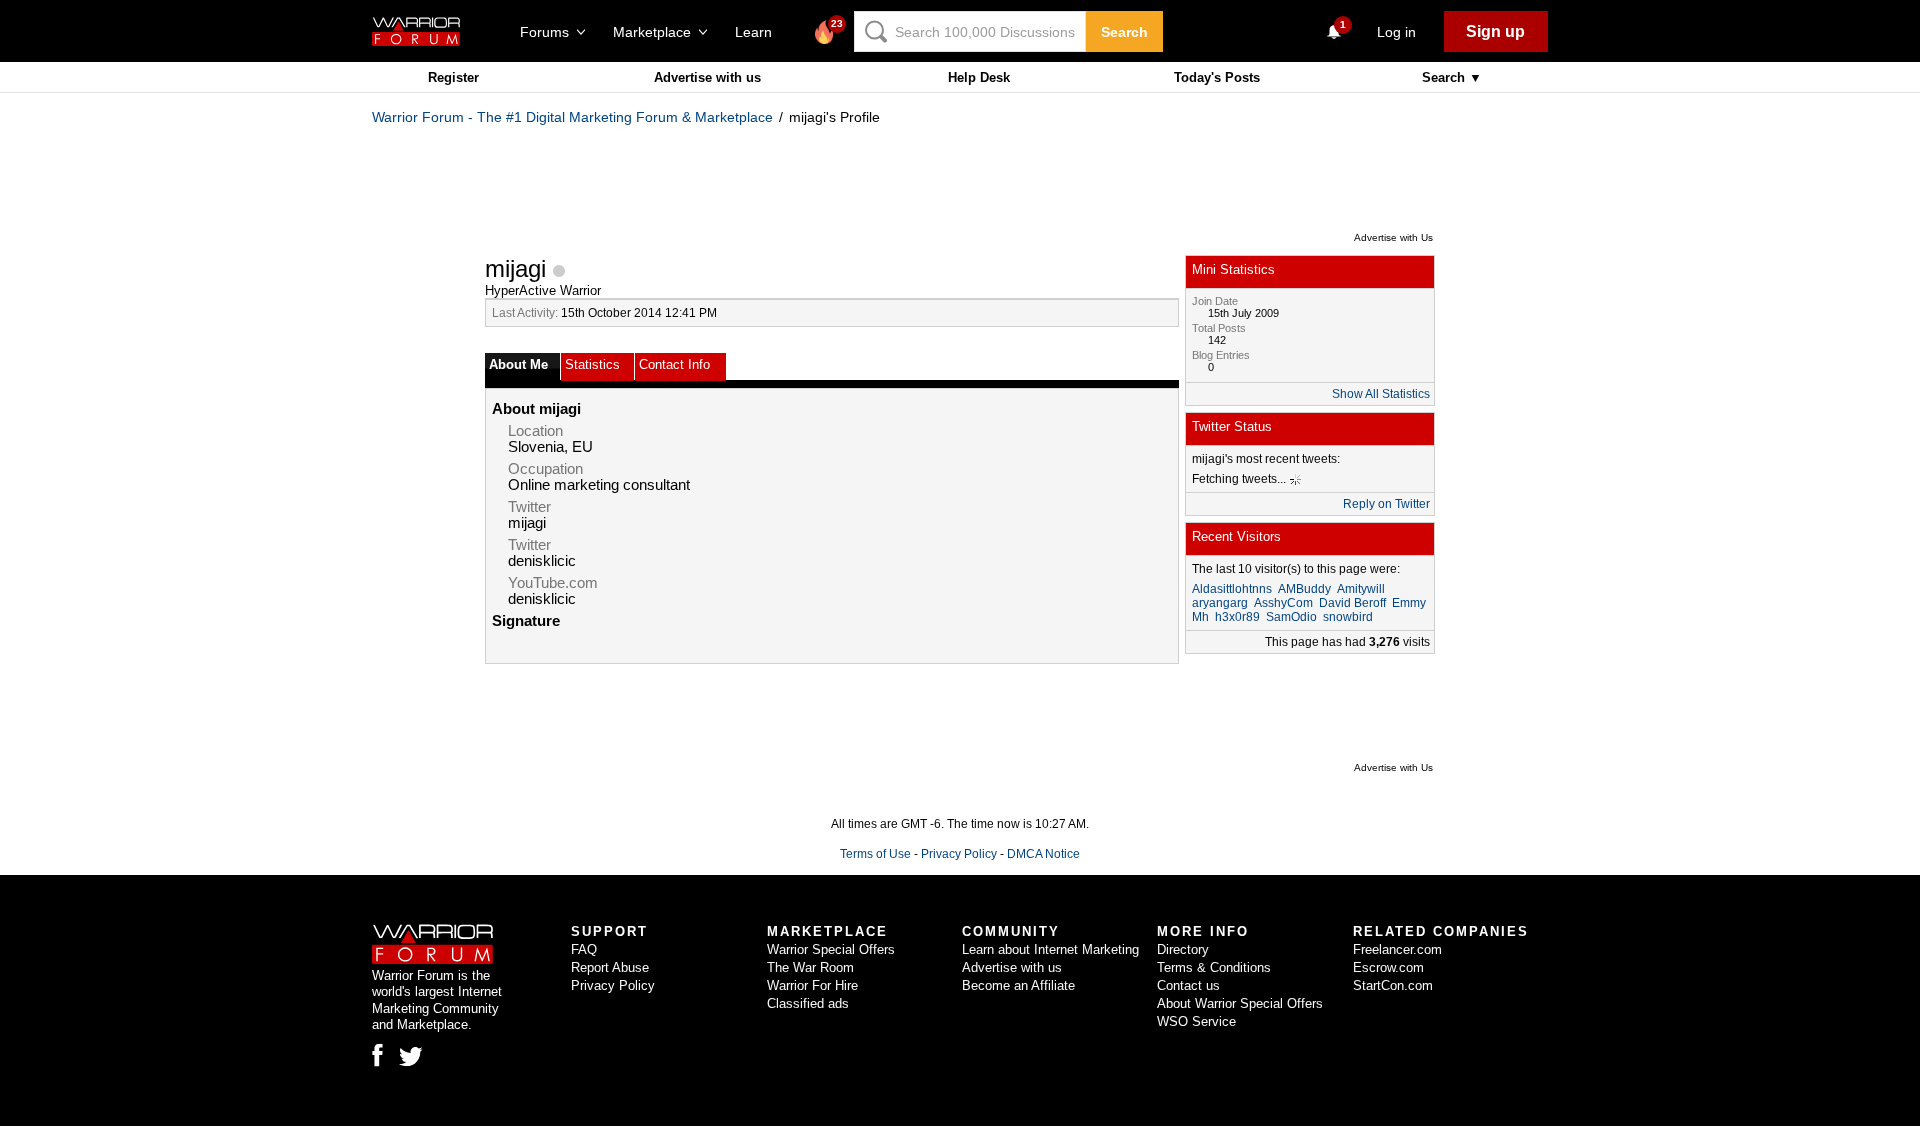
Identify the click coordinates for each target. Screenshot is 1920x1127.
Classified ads (808, 1003)
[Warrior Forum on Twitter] (411, 1057)
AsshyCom (1283, 603)
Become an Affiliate (1018, 985)
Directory (1183, 949)
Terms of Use (875, 854)
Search (1124, 32)
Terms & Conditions (1214, 967)
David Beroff (1352, 603)
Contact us (1188, 985)
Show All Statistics (1381, 394)
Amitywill (1361, 589)
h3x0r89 (1237, 617)
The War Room (810, 967)
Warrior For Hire (812, 985)
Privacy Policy (959, 854)
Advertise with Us (1393, 237)
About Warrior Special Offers (1240, 1003)
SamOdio (1291, 617)
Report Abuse (610, 967)
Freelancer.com (1397, 949)
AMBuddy (1304, 589)
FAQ (584, 949)
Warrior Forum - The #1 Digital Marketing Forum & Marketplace (572, 117)
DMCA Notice (1043, 854)
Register (453, 77)
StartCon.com (1393, 985)
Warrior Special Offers (831, 949)
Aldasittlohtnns (1232, 589)
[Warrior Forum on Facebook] (377, 1055)
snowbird (1348, 617)
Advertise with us (707, 77)
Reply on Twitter (1386, 504)
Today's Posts (1217, 77)
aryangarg (1220, 603)
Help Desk (979, 77)
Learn (759, 32)
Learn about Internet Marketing (1050, 949)
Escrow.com (1388, 967)
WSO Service (1196, 1021)
